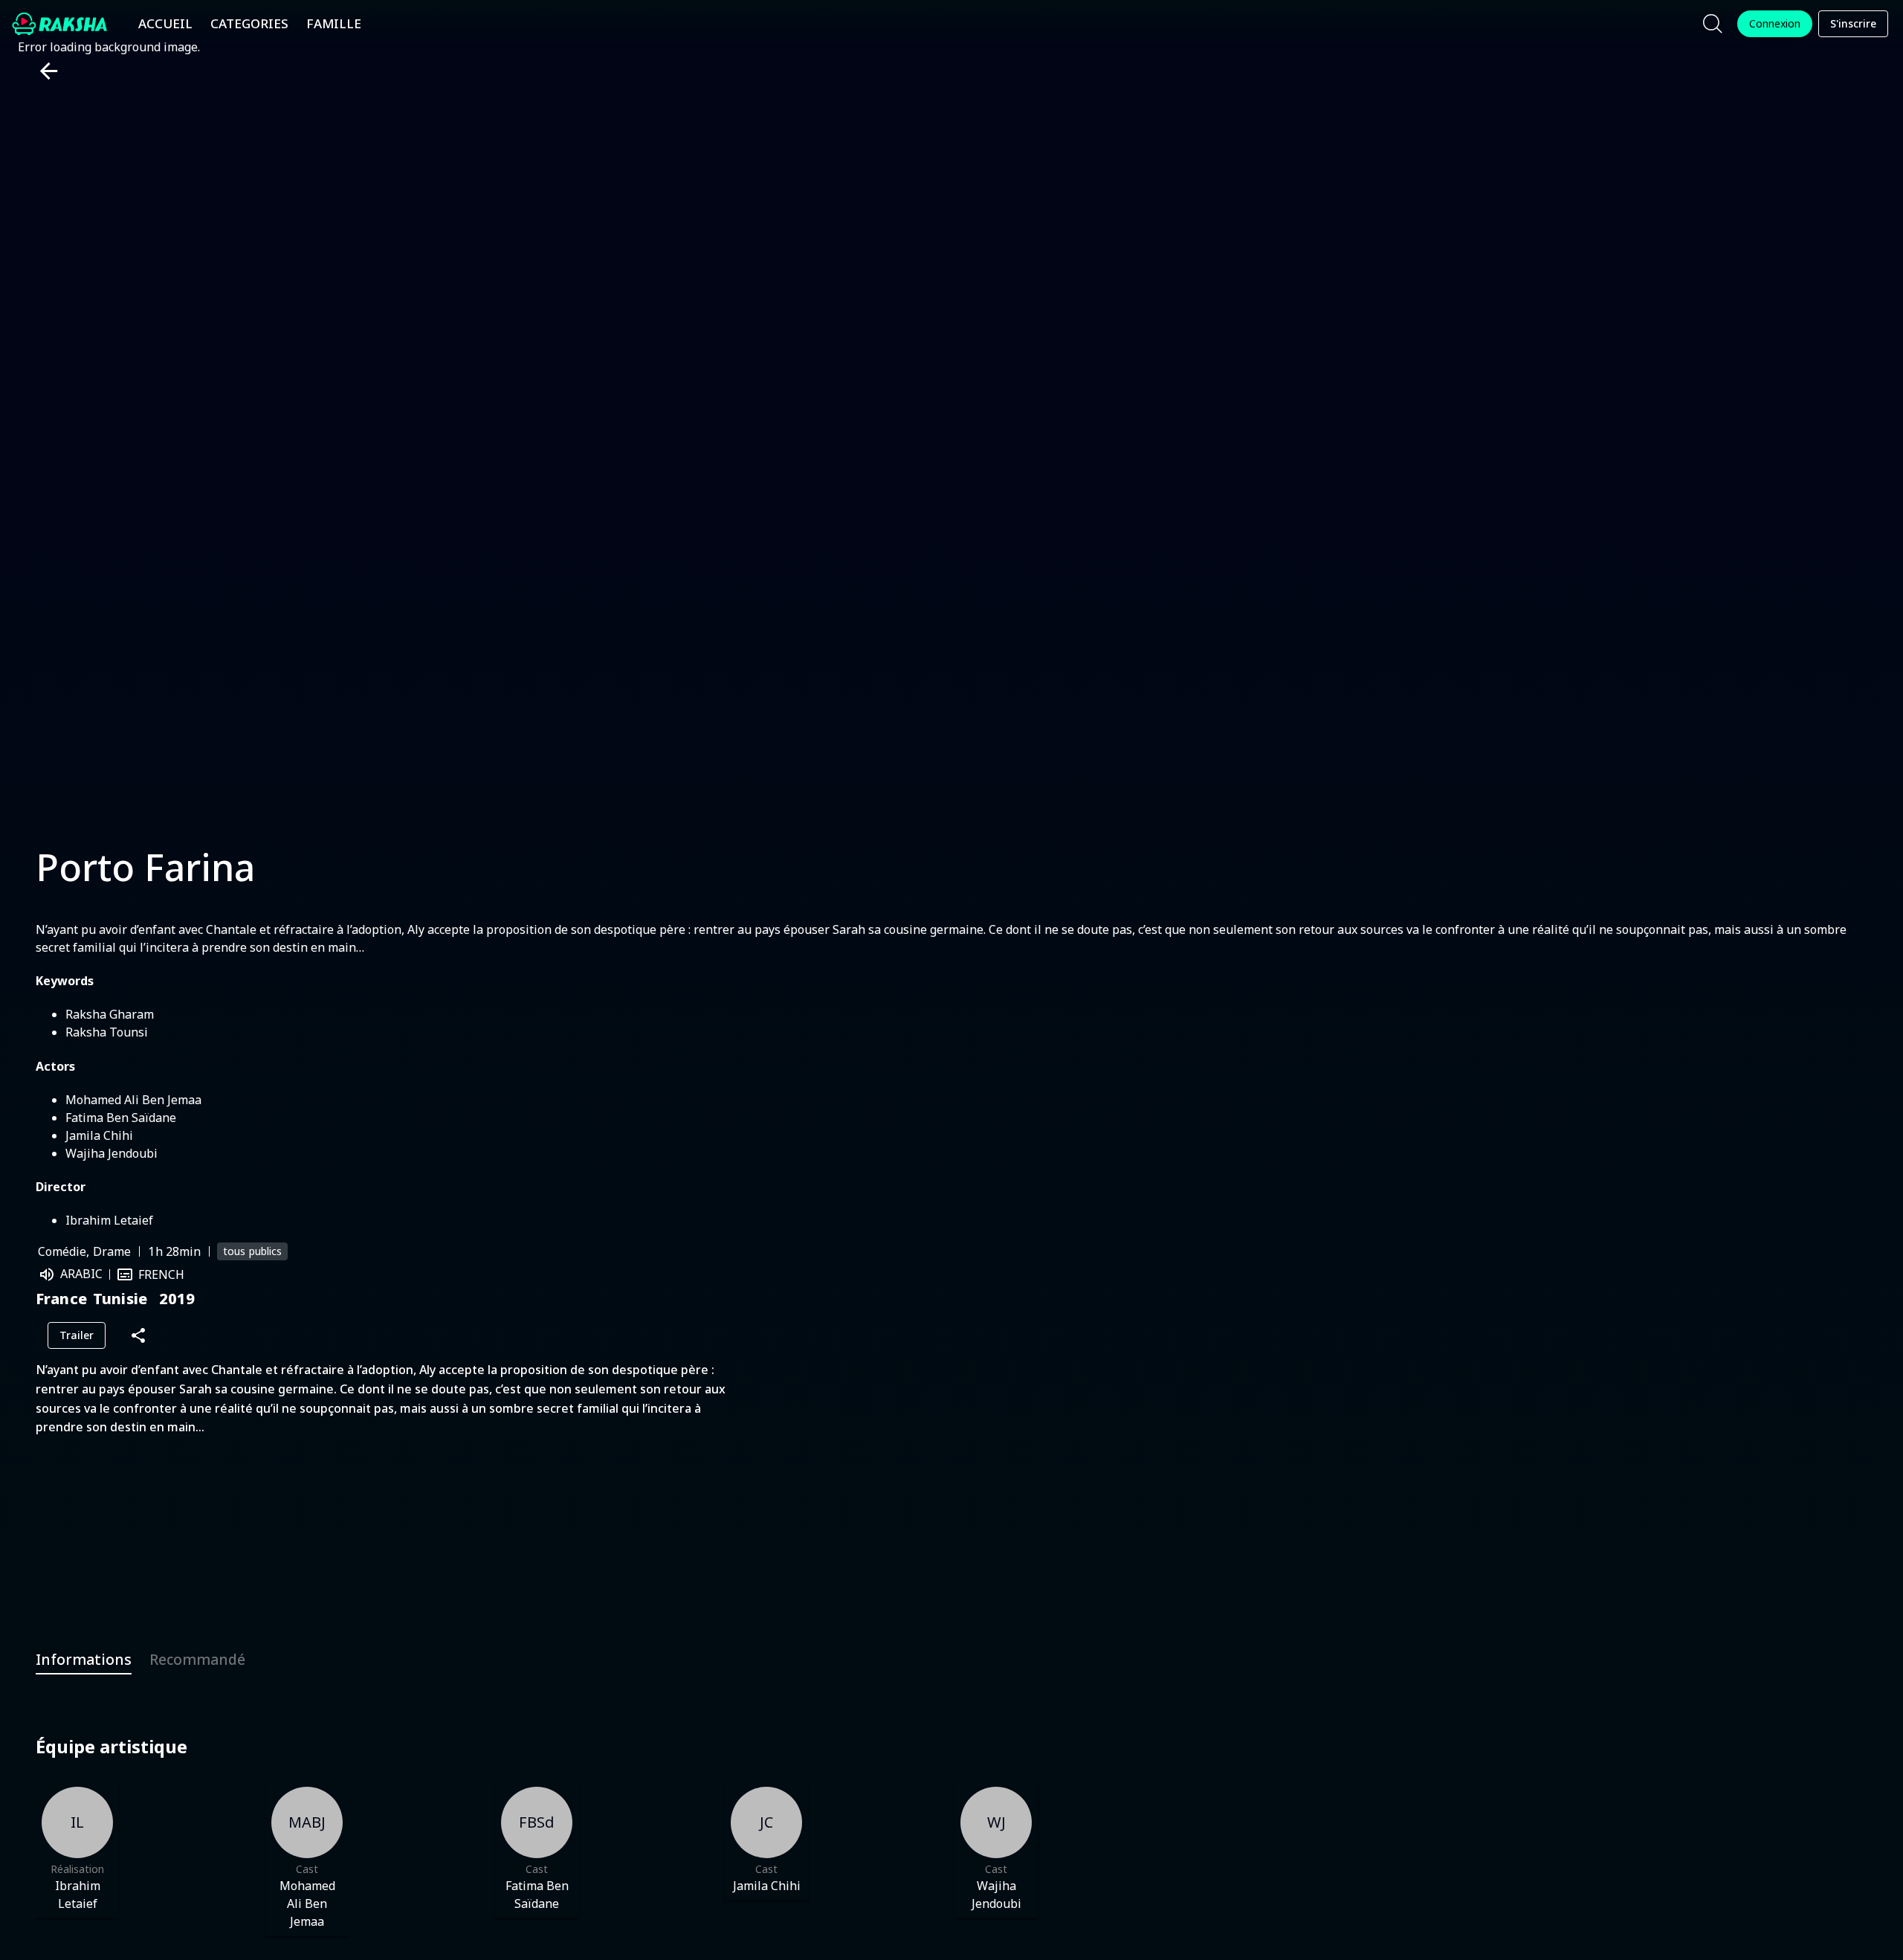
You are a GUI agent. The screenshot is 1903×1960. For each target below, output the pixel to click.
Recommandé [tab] (197, 1659)
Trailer (77, 1335)
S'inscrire (1853, 23)
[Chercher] (1713, 24)
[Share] (138, 1336)
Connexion (1775, 23)
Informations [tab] (84, 1659)
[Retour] (43, 71)
